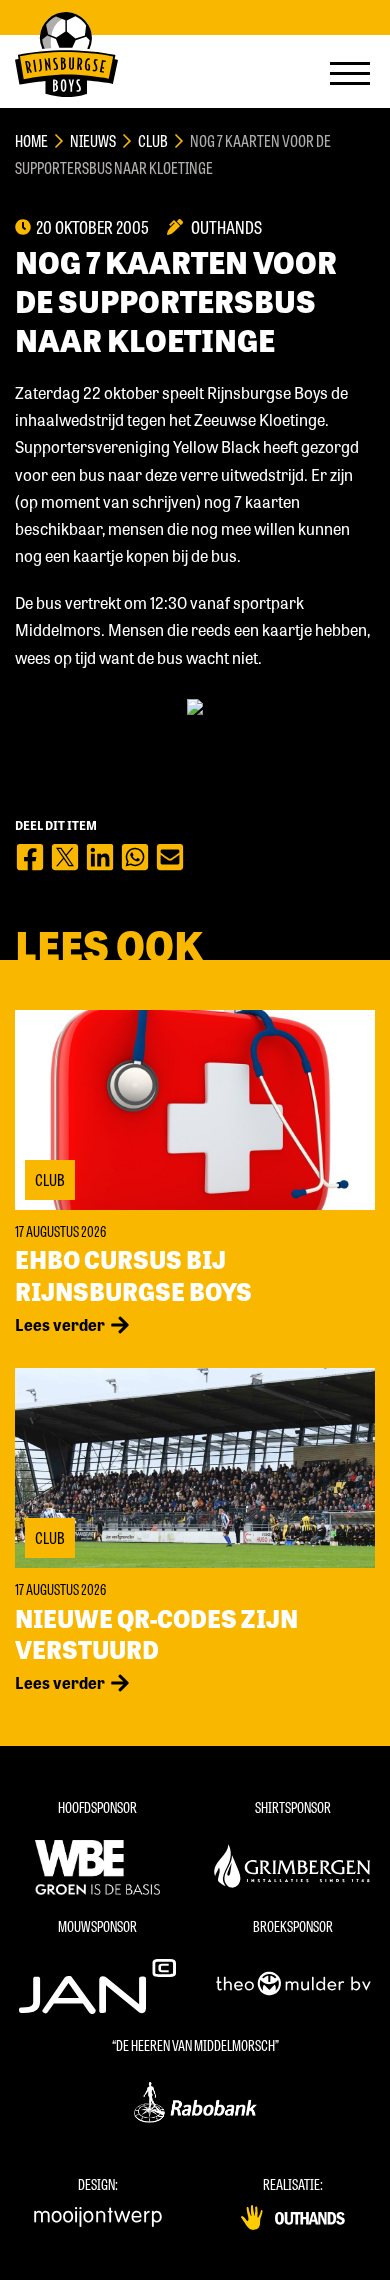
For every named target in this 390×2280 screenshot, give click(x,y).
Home (31, 140)
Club (153, 140)
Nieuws (93, 140)
